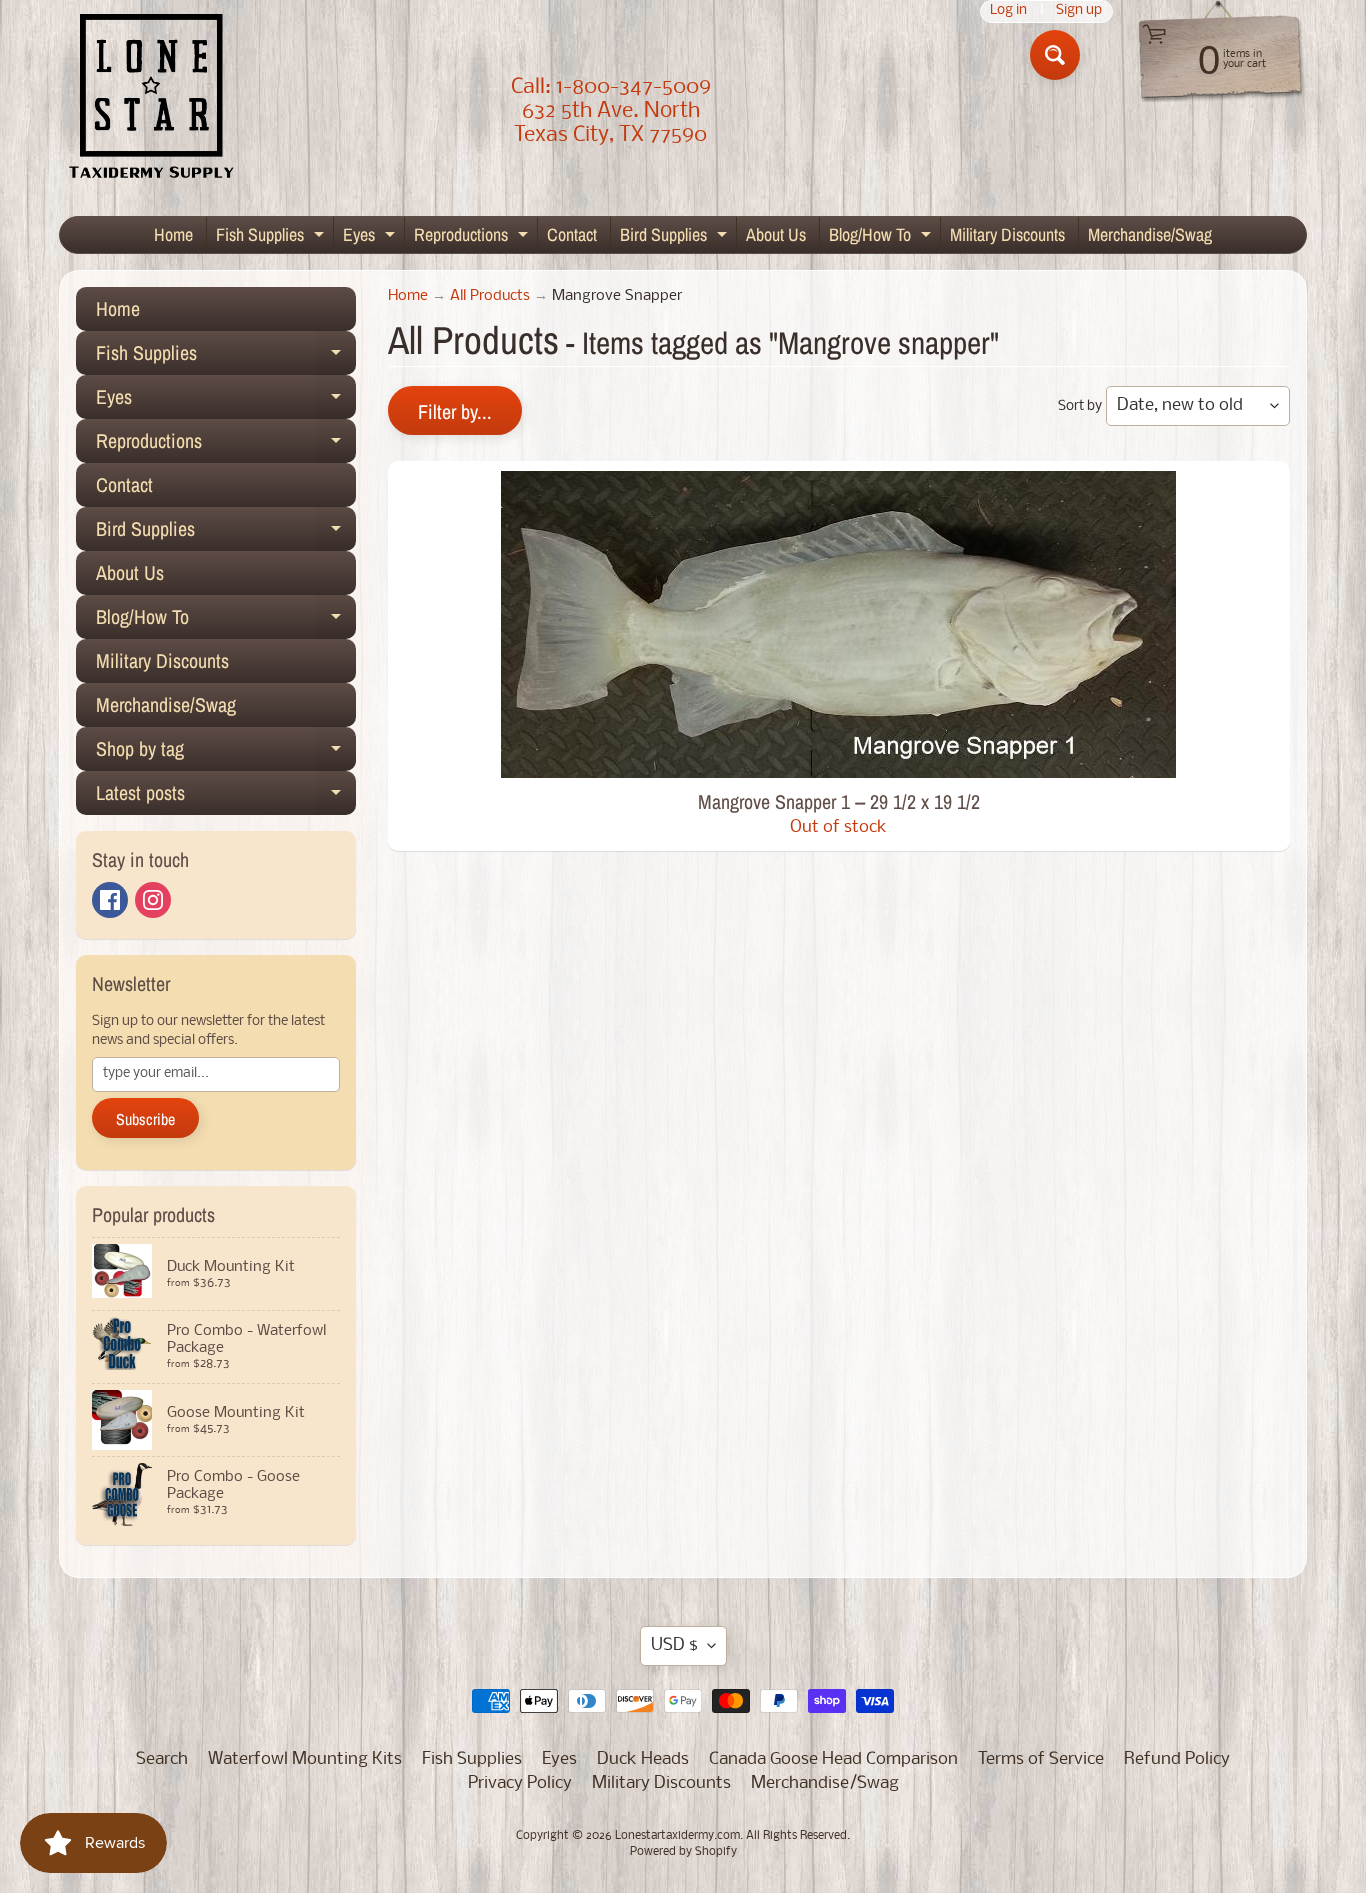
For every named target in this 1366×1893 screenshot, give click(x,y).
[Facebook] (110, 900)
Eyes (371, 237)
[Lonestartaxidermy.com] (152, 100)
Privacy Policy (520, 1783)
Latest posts (226, 797)
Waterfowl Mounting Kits (305, 1759)
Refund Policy (1177, 1759)
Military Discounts (1007, 234)
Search (162, 1759)
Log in (1008, 11)
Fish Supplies (272, 237)
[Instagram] (153, 900)
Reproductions (473, 237)
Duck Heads (643, 1759)
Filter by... (455, 411)
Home (173, 234)
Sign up (1079, 11)
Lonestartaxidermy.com (677, 1836)
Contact (572, 234)
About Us (776, 234)
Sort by (1080, 406)
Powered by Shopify (683, 1852)
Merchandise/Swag (1150, 234)
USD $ (674, 1645)
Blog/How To (882, 237)
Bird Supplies (676, 237)
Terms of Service (1041, 1759)
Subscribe (145, 1119)
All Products (490, 296)
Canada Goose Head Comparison (833, 1759)
